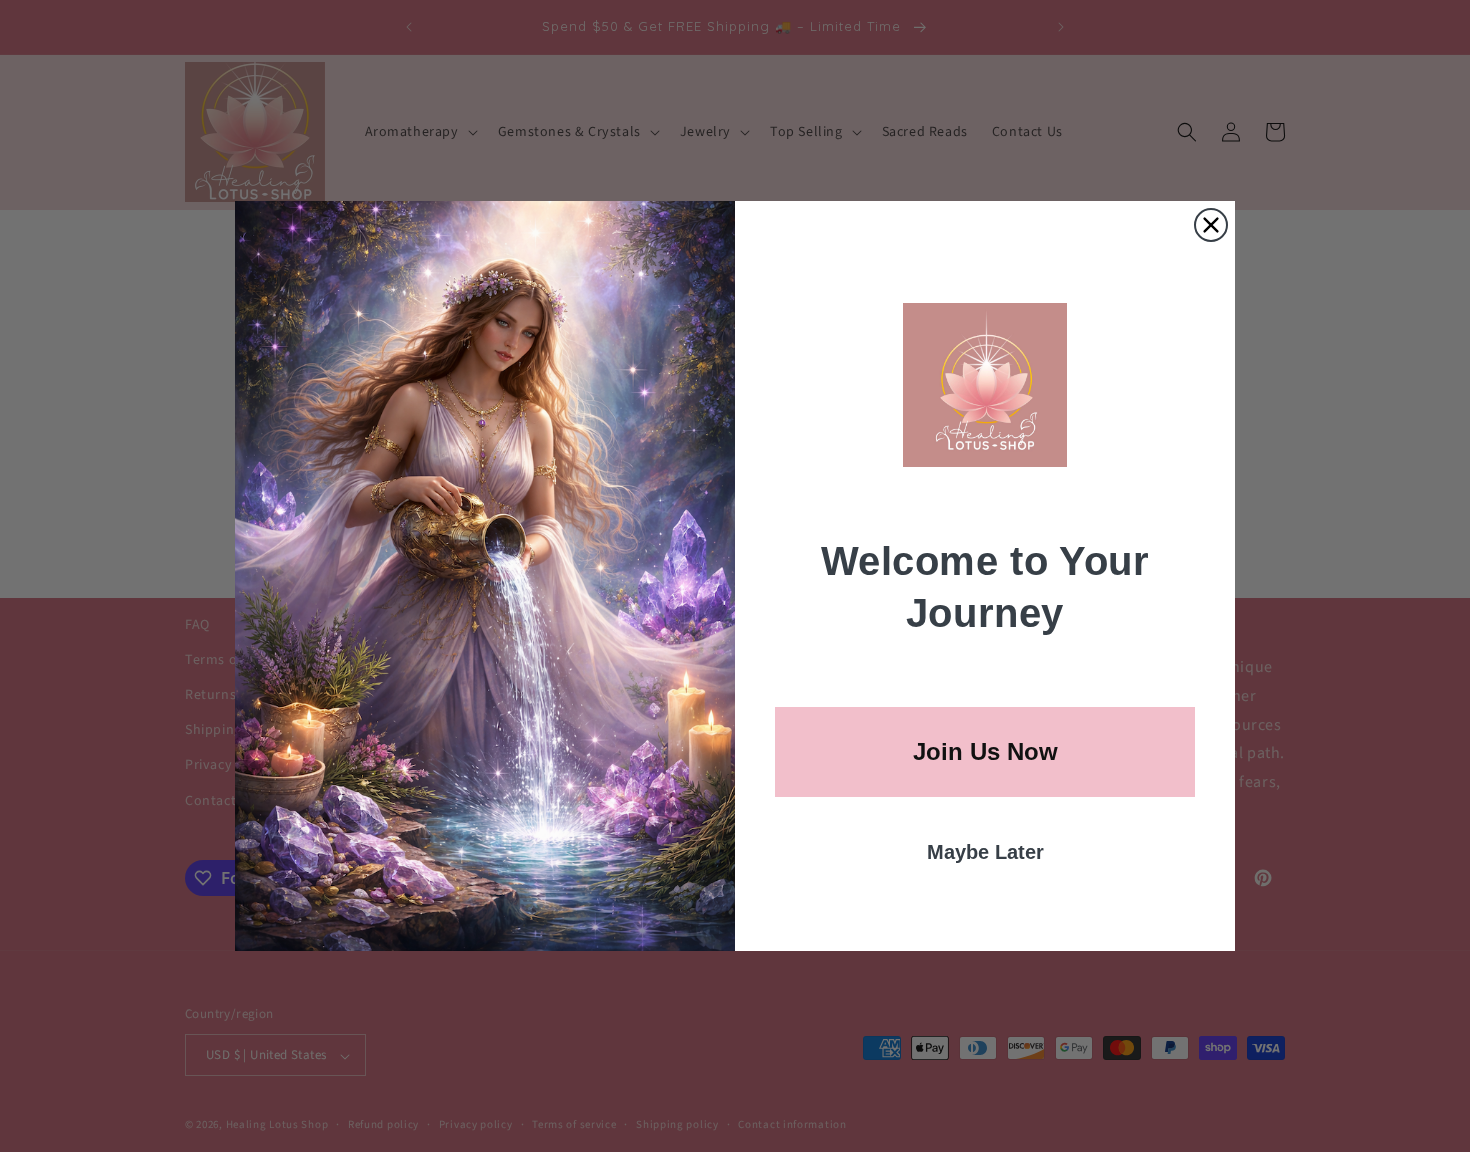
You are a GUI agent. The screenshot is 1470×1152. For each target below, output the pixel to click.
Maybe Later (985, 852)
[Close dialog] (1211, 225)
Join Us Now (985, 751)
